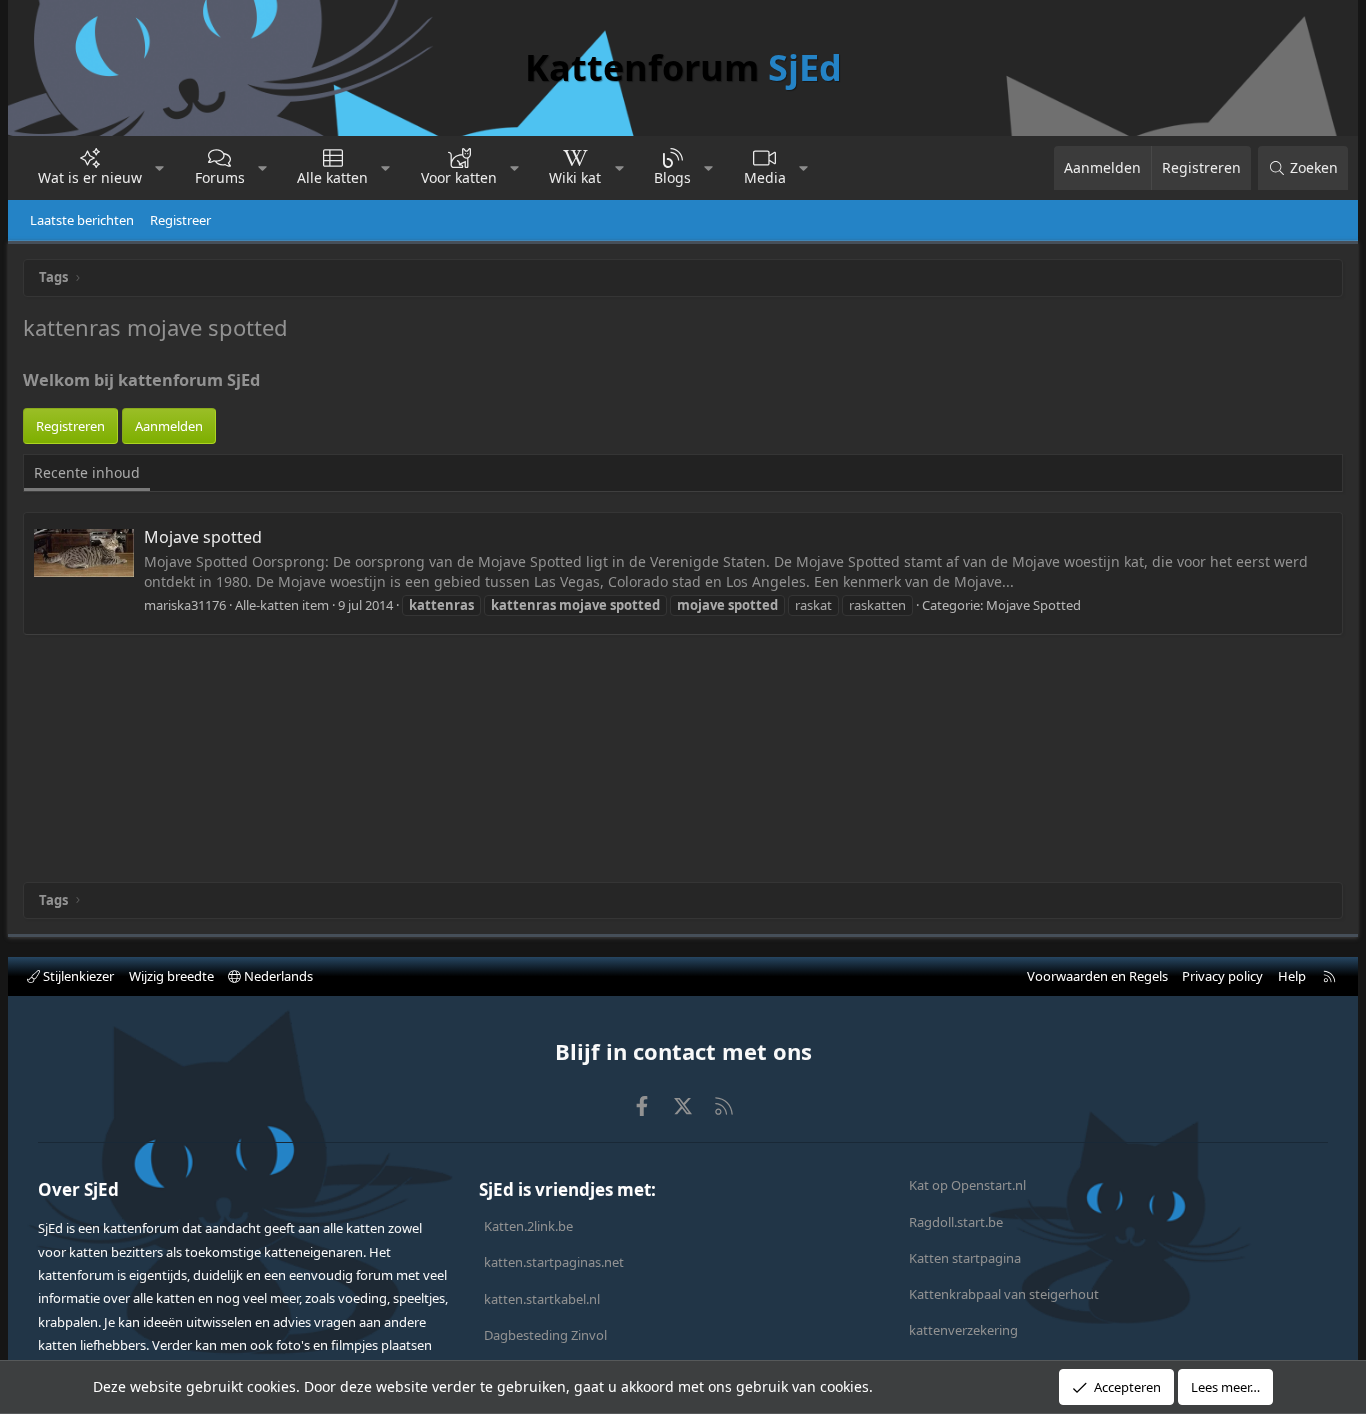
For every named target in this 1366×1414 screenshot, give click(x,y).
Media (765, 177)
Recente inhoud (87, 472)
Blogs (672, 177)
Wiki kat (575, 177)
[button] (160, 168)
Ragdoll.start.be (956, 1222)
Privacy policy (1222, 976)
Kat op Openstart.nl (967, 1185)
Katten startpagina (965, 1258)
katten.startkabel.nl (542, 1299)
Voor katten (459, 177)
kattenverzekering (963, 1330)
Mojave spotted (203, 537)
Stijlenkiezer (77, 976)
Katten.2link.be (528, 1226)
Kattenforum (683, 67)
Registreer (180, 220)
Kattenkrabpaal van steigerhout (1004, 1294)
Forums (220, 177)
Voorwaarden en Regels (1097, 976)
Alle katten (332, 177)
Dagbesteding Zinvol (545, 1335)
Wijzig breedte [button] (171, 976)
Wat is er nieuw (90, 177)
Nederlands (277, 976)
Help (1292, 976)
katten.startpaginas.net (554, 1262)
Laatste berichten (82, 220)
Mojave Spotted (1033, 605)
